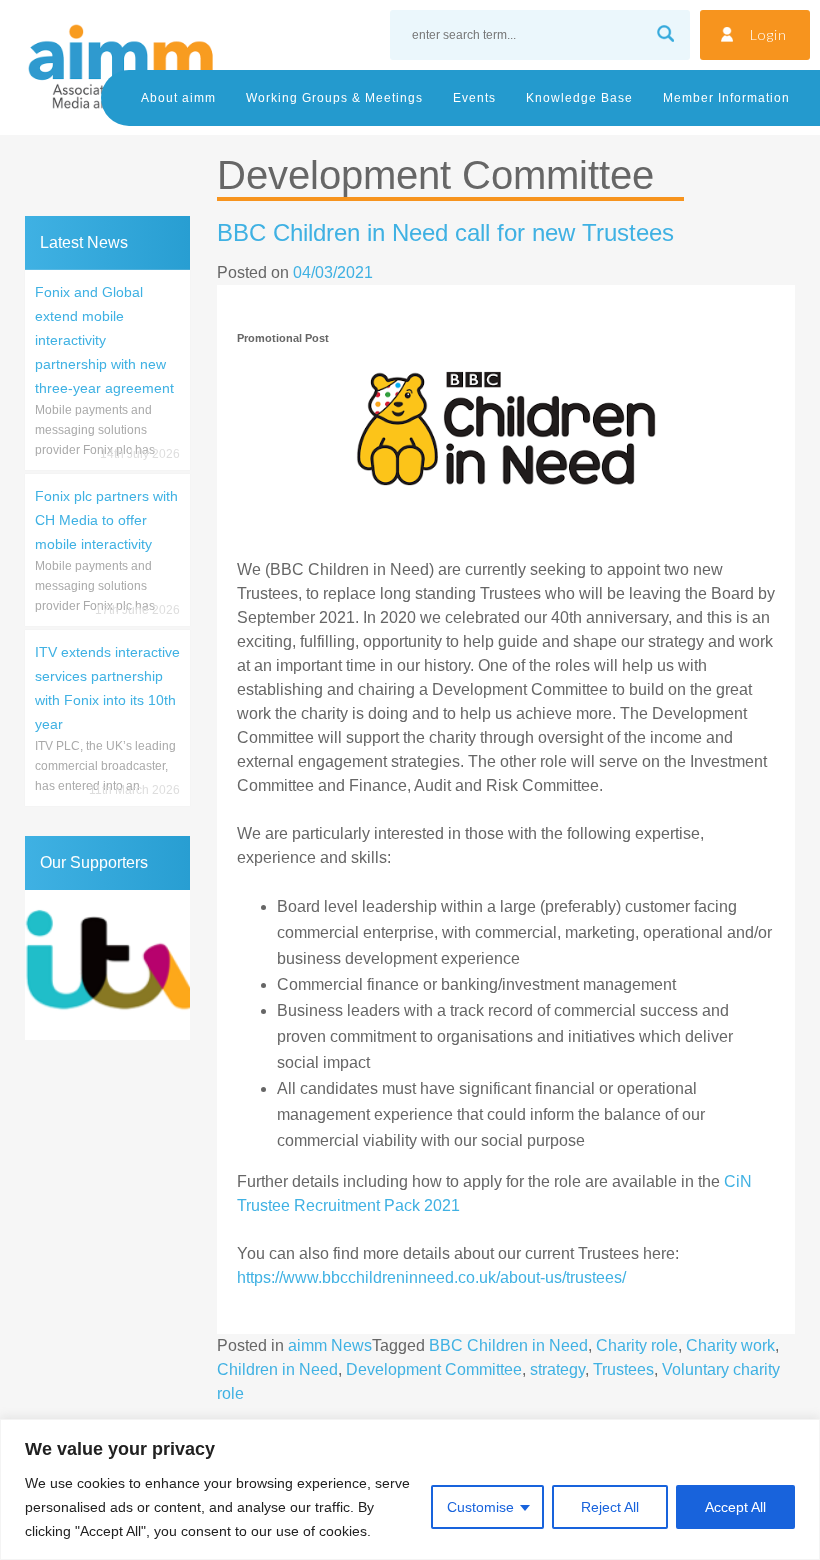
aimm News (330, 1345)
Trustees (623, 1369)
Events (474, 98)
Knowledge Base (579, 98)
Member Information (726, 98)
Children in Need (277, 1369)
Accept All (735, 1507)
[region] (410, 1489)
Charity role (637, 1345)
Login (768, 34)
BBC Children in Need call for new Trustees (445, 232)
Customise (480, 1507)
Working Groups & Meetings (334, 98)
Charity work (730, 1345)
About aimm (178, 98)
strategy (557, 1369)
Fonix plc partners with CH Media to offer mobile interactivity (106, 520)
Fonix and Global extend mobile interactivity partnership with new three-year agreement (104, 340)
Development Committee (434, 1369)
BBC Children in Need (508, 1345)
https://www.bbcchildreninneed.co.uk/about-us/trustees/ (431, 1277)
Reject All (610, 1507)
